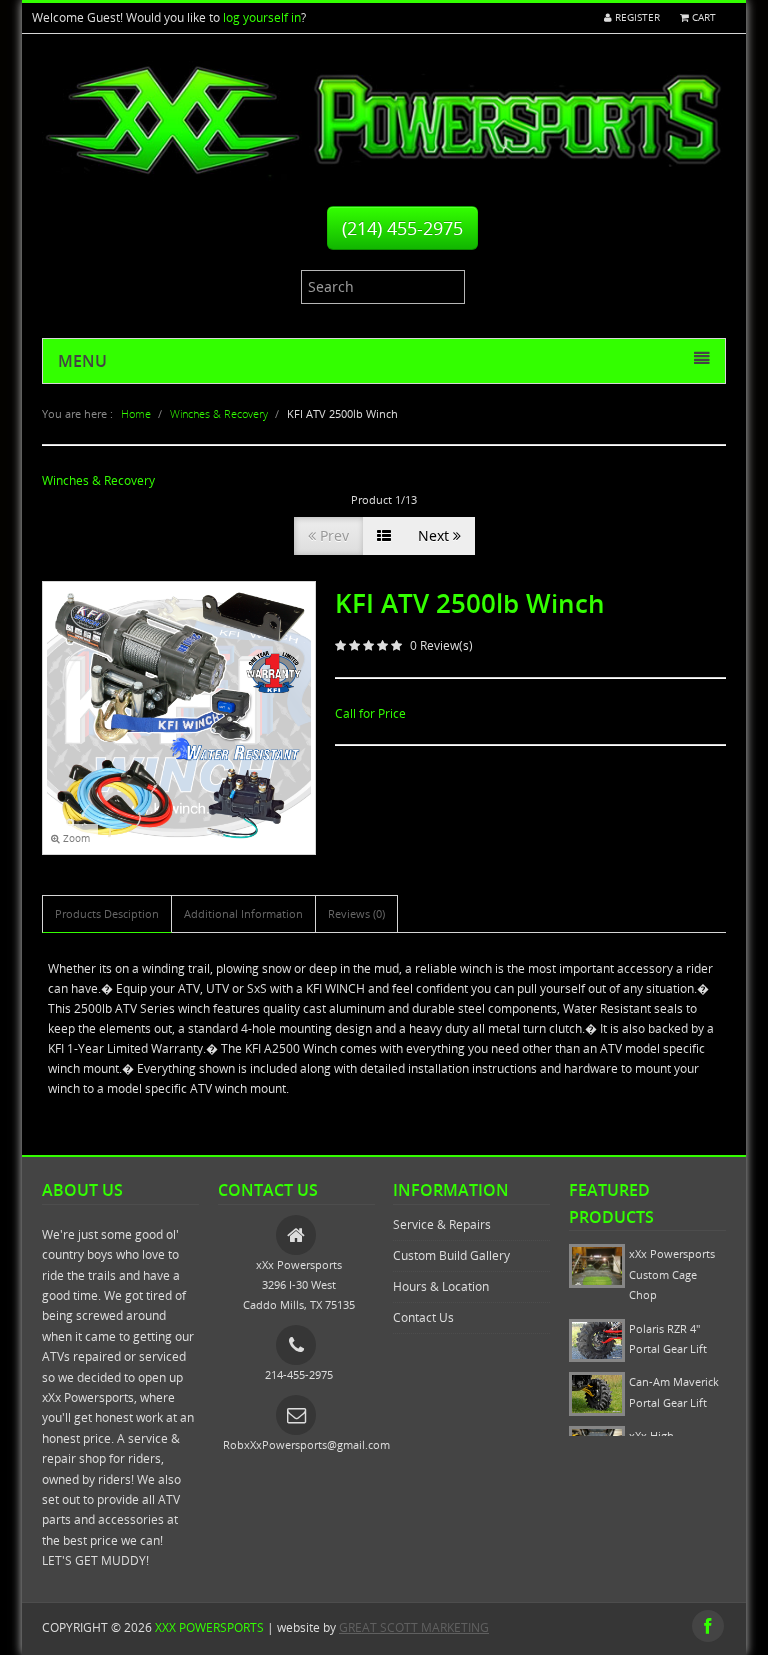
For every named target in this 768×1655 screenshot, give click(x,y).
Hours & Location (441, 1286)
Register (636, 17)
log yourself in (262, 17)
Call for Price (370, 713)
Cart (702, 17)
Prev (332, 535)
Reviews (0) (356, 913)
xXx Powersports (209, 1627)
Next (435, 535)
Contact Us (423, 1317)
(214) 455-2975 (402, 228)
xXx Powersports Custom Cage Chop (672, 1274)
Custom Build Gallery (451, 1255)
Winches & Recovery (98, 480)
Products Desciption (107, 913)
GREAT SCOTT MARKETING (414, 1627)
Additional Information (243, 913)
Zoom (75, 838)
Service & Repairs (442, 1224)
